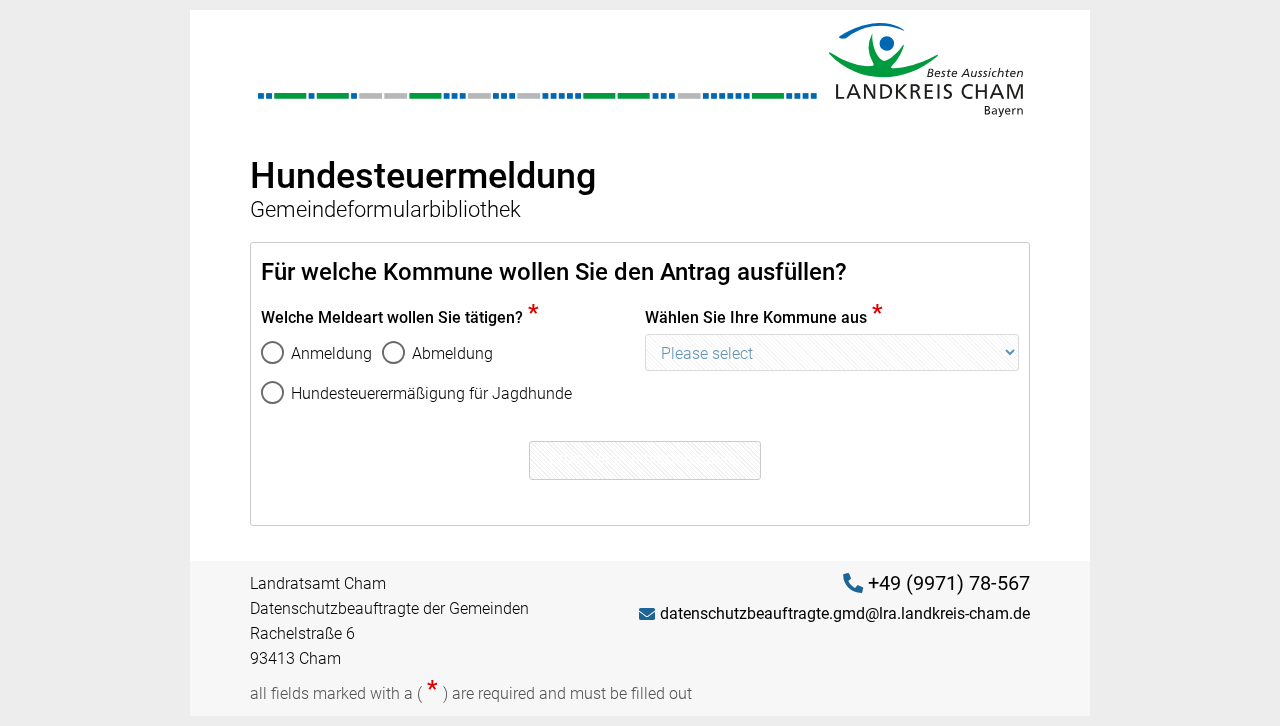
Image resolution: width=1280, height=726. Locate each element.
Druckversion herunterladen (645, 458)
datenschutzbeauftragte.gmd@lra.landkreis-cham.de (845, 613)
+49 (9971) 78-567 (949, 583)
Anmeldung (331, 353)
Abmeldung (452, 353)
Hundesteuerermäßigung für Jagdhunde (431, 393)
